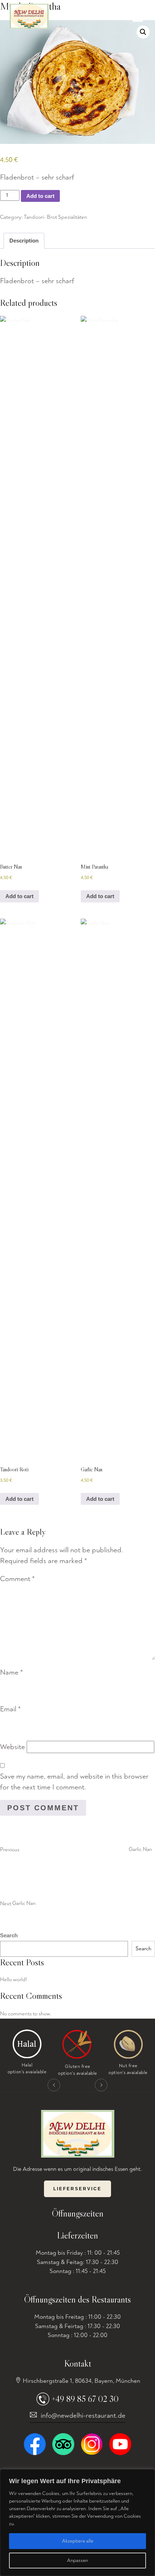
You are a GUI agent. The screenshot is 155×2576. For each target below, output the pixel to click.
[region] (77, 2523)
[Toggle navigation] (138, 20)
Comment (17, 1579)
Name (11, 1672)
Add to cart (40, 196)
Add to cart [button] (19, 896)
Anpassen (77, 2560)
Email (10, 1709)
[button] (143, 32)
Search (9, 1935)
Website (12, 1747)
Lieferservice (77, 2189)
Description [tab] (24, 241)
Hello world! (14, 1980)
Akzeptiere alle (78, 2541)
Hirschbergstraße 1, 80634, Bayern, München (81, 2381)
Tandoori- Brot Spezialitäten (56, 217)
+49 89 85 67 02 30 (85, 2399)
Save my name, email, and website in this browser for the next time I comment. (74, 1782)
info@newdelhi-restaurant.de (83, 2416)
